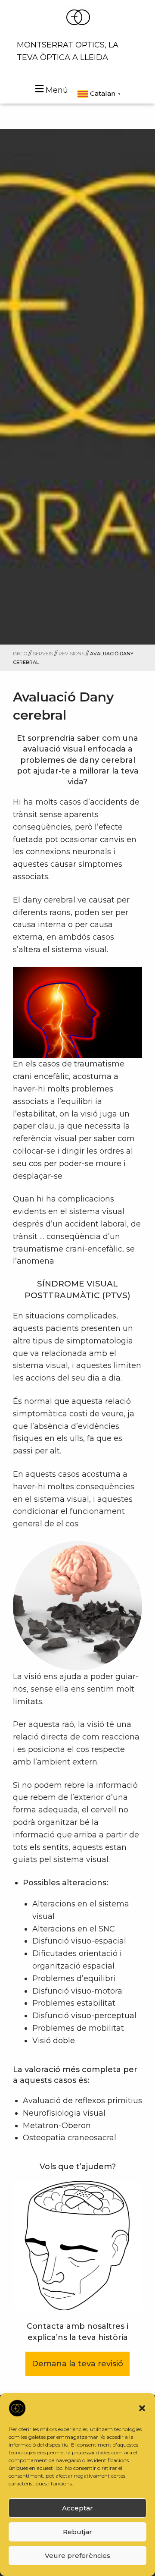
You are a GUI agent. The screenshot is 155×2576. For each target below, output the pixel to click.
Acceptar (77, 2508)
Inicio (20, 654)
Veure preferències (77, 2556)
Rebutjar (77, 2532)
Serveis (43, 654)
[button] (142, 2408)
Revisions (71, 654)
